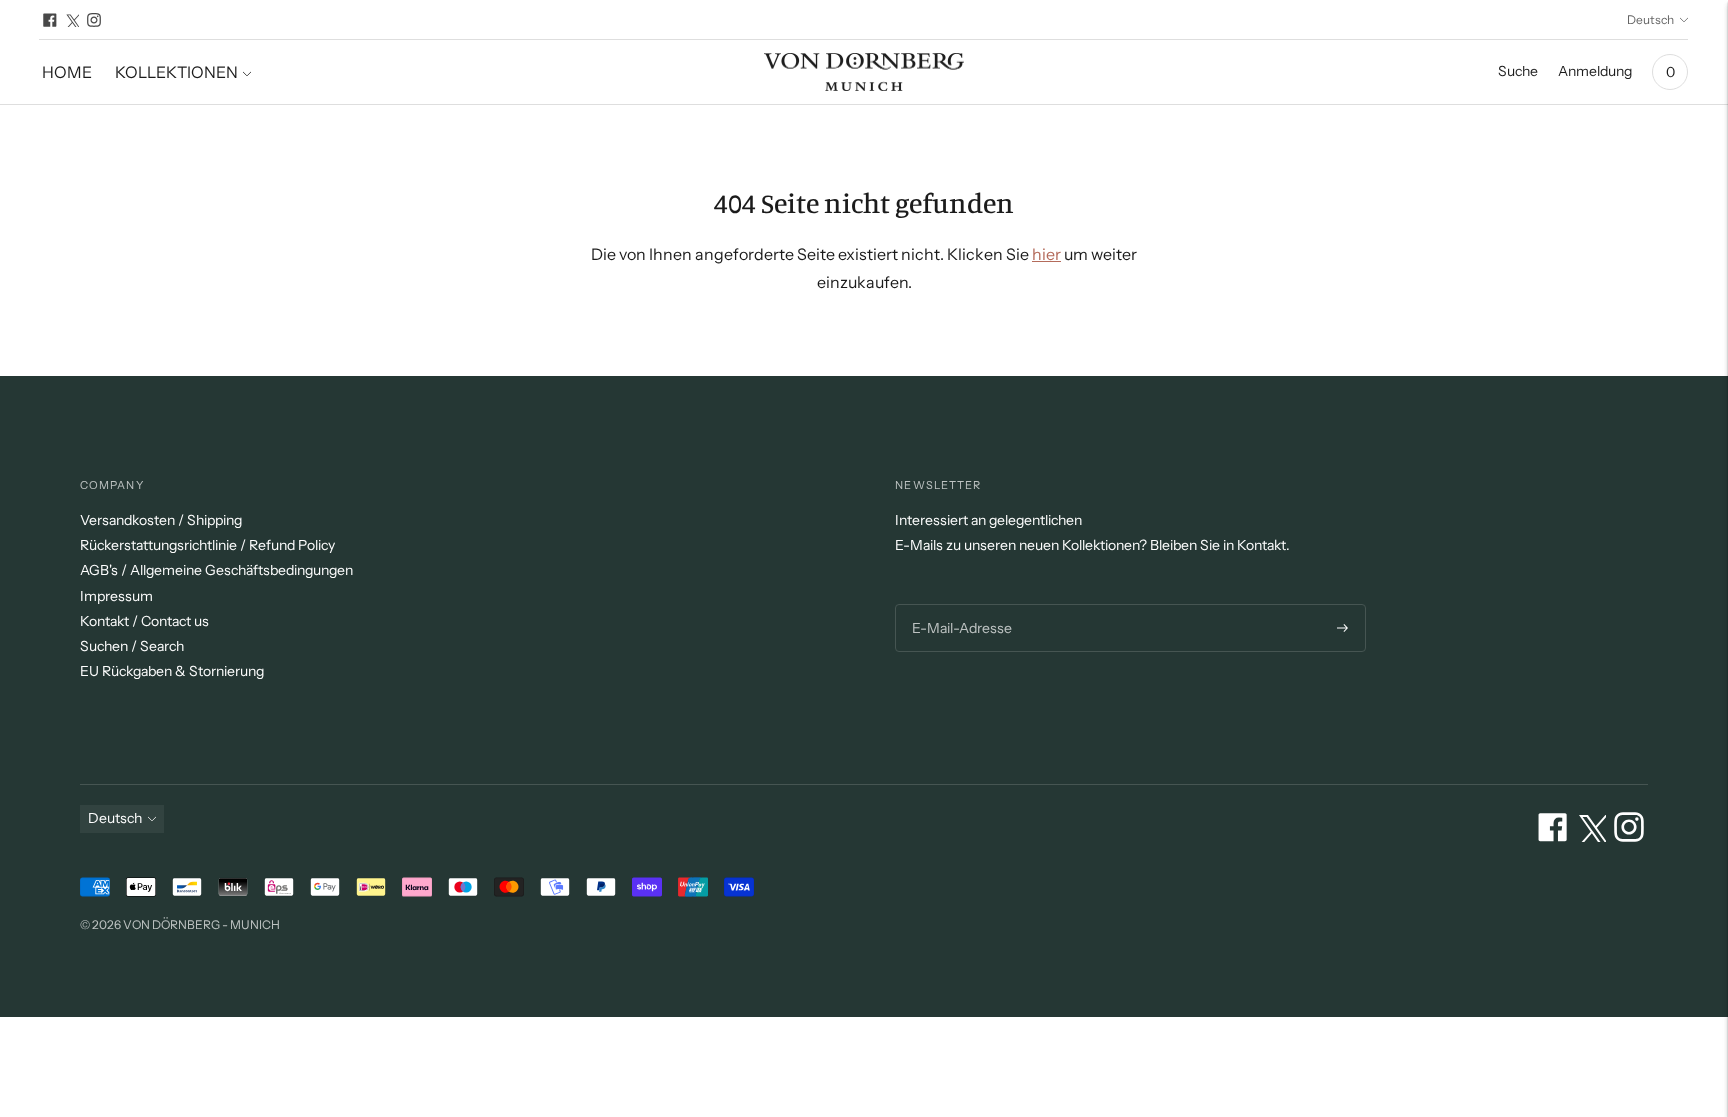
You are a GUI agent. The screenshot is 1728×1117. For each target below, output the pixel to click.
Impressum (116, 596)
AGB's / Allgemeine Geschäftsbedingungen (216, 570)
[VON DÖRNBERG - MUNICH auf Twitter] (72, 20)
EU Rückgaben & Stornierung (172, 671)
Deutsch (1650, 19)
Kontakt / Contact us (144, 621)
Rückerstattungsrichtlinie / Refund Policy (207, 545)
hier (1046, 254)
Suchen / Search (132, 646)
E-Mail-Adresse (959, 604)
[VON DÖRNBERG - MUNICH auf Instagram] (94, 20)
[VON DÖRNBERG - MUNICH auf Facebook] (50, 20)
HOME (67, 72)
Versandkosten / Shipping (161, 520)
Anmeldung (1595, 71)
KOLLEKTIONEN (176, 72)
